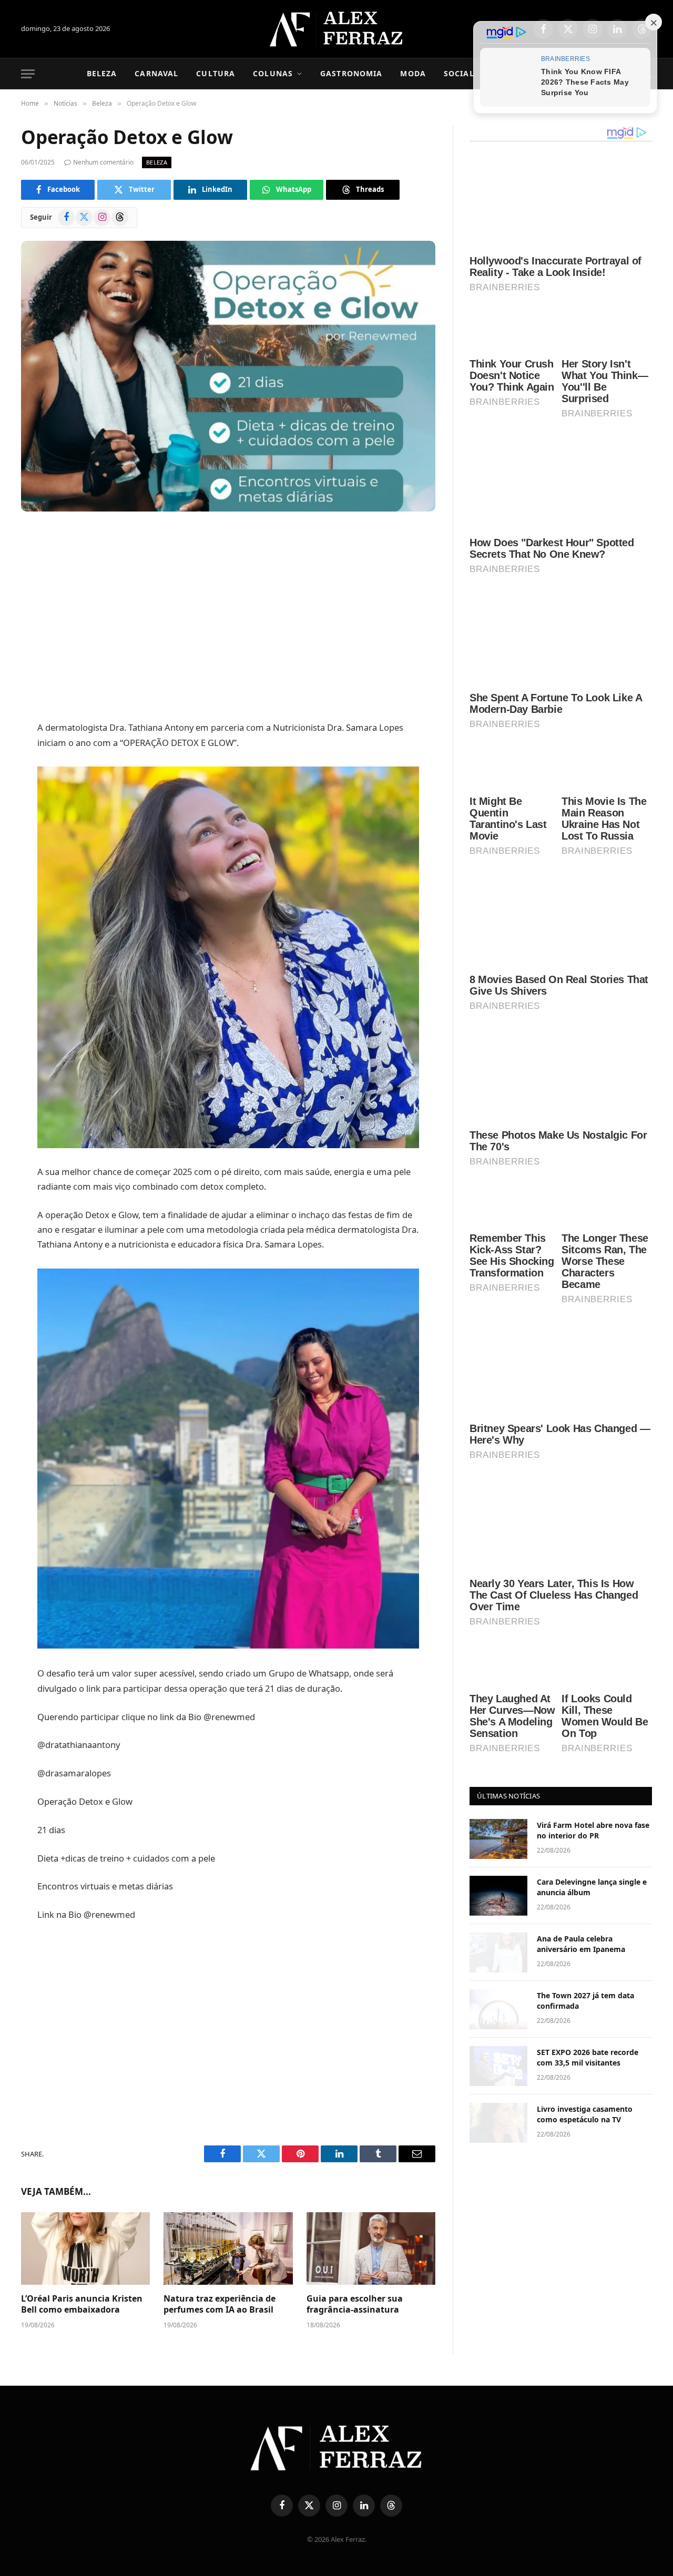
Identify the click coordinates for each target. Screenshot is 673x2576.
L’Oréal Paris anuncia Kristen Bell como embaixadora (82, 2304)
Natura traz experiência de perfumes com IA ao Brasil (220, 2304)
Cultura (216, 73)
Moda (413, 73)
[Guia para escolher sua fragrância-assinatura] (371, 2248)
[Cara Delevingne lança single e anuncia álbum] (498, 1896)
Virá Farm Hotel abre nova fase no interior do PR (593, 1830)
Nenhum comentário (103, 162)
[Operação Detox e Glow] (228, 376)
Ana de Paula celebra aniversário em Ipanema (581, 1944)
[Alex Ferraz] (337, 29)
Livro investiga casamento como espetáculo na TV (585, 2114)
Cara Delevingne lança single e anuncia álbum (592, 1887)
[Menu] (28, 74)
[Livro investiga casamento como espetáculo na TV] (498, 2123)
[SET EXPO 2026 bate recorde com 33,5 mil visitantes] (498, 2066)
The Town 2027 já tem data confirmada (585, 2001)
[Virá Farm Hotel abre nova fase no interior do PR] (498, 1839)
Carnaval (156, 73)
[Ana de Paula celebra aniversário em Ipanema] (498, 1953)
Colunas (273, 73)
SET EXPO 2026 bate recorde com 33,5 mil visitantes (588, 2057)
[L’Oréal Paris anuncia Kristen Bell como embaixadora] (85, 2248)
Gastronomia (351, 73)
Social (459, 73)
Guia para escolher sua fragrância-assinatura (355, 2304)
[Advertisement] (228, 618)
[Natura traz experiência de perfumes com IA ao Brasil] (228, 2248)
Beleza (102, 73)
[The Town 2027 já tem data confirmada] (498, 2009)
